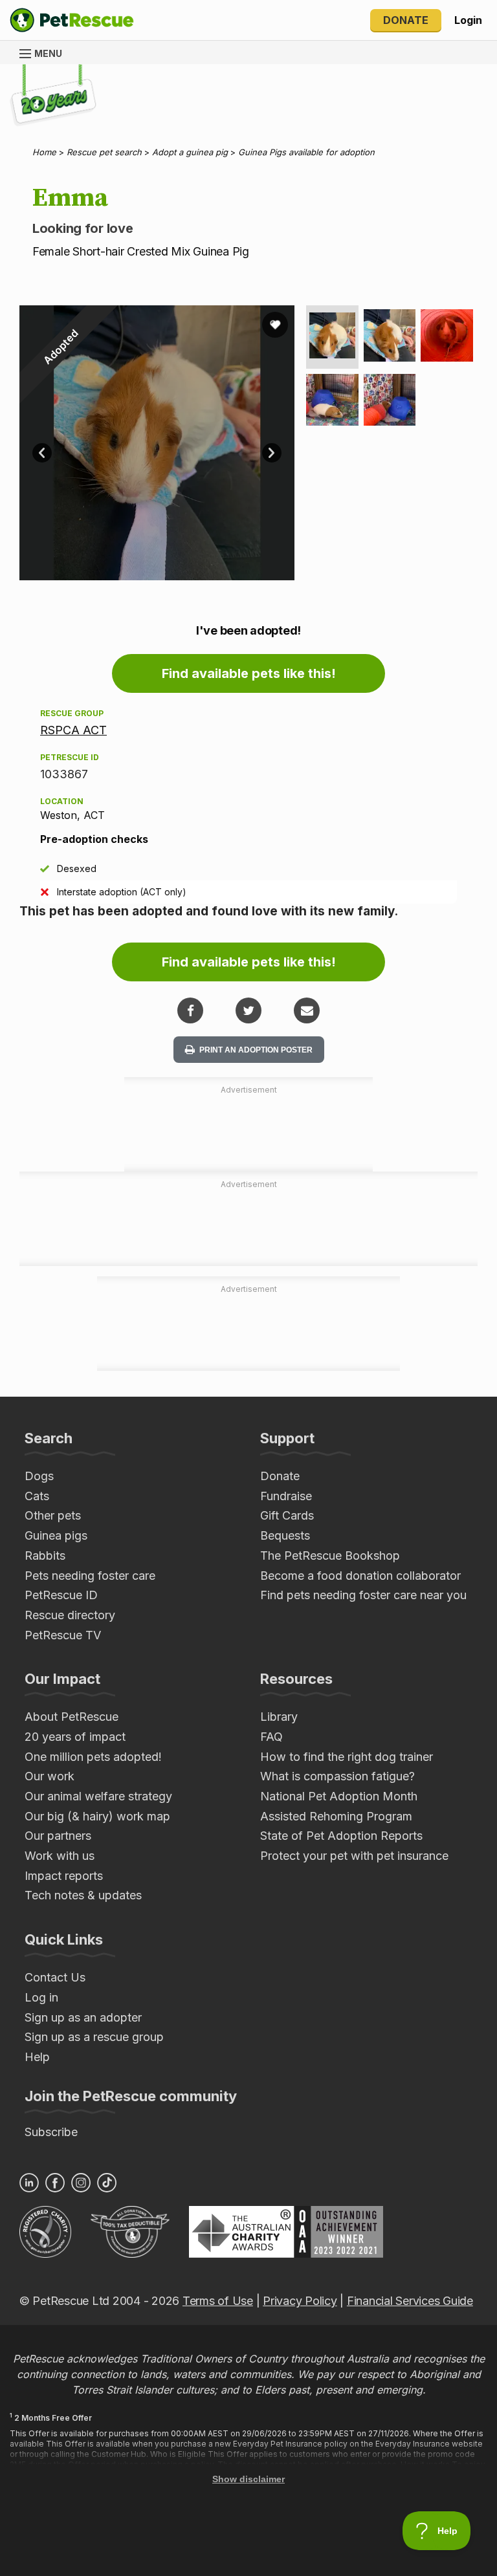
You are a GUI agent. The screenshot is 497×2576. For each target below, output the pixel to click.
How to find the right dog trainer (347, 1757)
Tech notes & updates (83, 1895)
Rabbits (45, 1555)
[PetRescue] (72, 20)
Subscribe (51, 2132)
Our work (50, 1776)
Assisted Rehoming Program (336, 1816)
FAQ (271, 1737)
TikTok (107, 2183)
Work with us (60, 1856)
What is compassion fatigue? (337, 1776)
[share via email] (307, 1010)
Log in (41, 1997)
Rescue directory (70, 1615)
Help (37, 2057)
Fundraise (286, 1496)
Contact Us (55, 1977)
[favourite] (275, 325)
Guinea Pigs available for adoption (306, 152)
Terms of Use (218, 2301)
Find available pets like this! (249, 673)
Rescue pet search (104, 152)
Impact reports (64, 1876)
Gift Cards (287, 1515)
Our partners (58, 1836)
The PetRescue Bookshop (330, 1555)
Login (468, 20)
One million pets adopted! (93, 1757)
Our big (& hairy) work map (97, 1816)
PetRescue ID (61, 1595)
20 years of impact (75, 1737)
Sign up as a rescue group (94, 2037)
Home (44, 152)
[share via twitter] (248, 1010)
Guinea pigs (56, 1535)
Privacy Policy (300, 2301)
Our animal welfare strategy (98, 1796)
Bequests (285, 1535)
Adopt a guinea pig (190, 152)
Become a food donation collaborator (360, 1576)
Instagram (81, 2183)
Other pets (53, 1515)
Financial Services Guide (410, 2301)
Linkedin (29, 2183)
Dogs (39, 1476)
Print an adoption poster (255, 1050)
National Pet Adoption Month (339, 1796)
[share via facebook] (190, 1010)
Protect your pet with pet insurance (354, 1856)
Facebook (55, 2183)
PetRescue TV (63, 1635)
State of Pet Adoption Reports (341, 1836)
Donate (406, 20)
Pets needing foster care (90, 1576)
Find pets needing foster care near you (363, 1595)
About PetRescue (72, 1717)
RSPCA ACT (73, 730)
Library (279, 1717)
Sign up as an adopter (83, 2017)
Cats (37, 1496)
